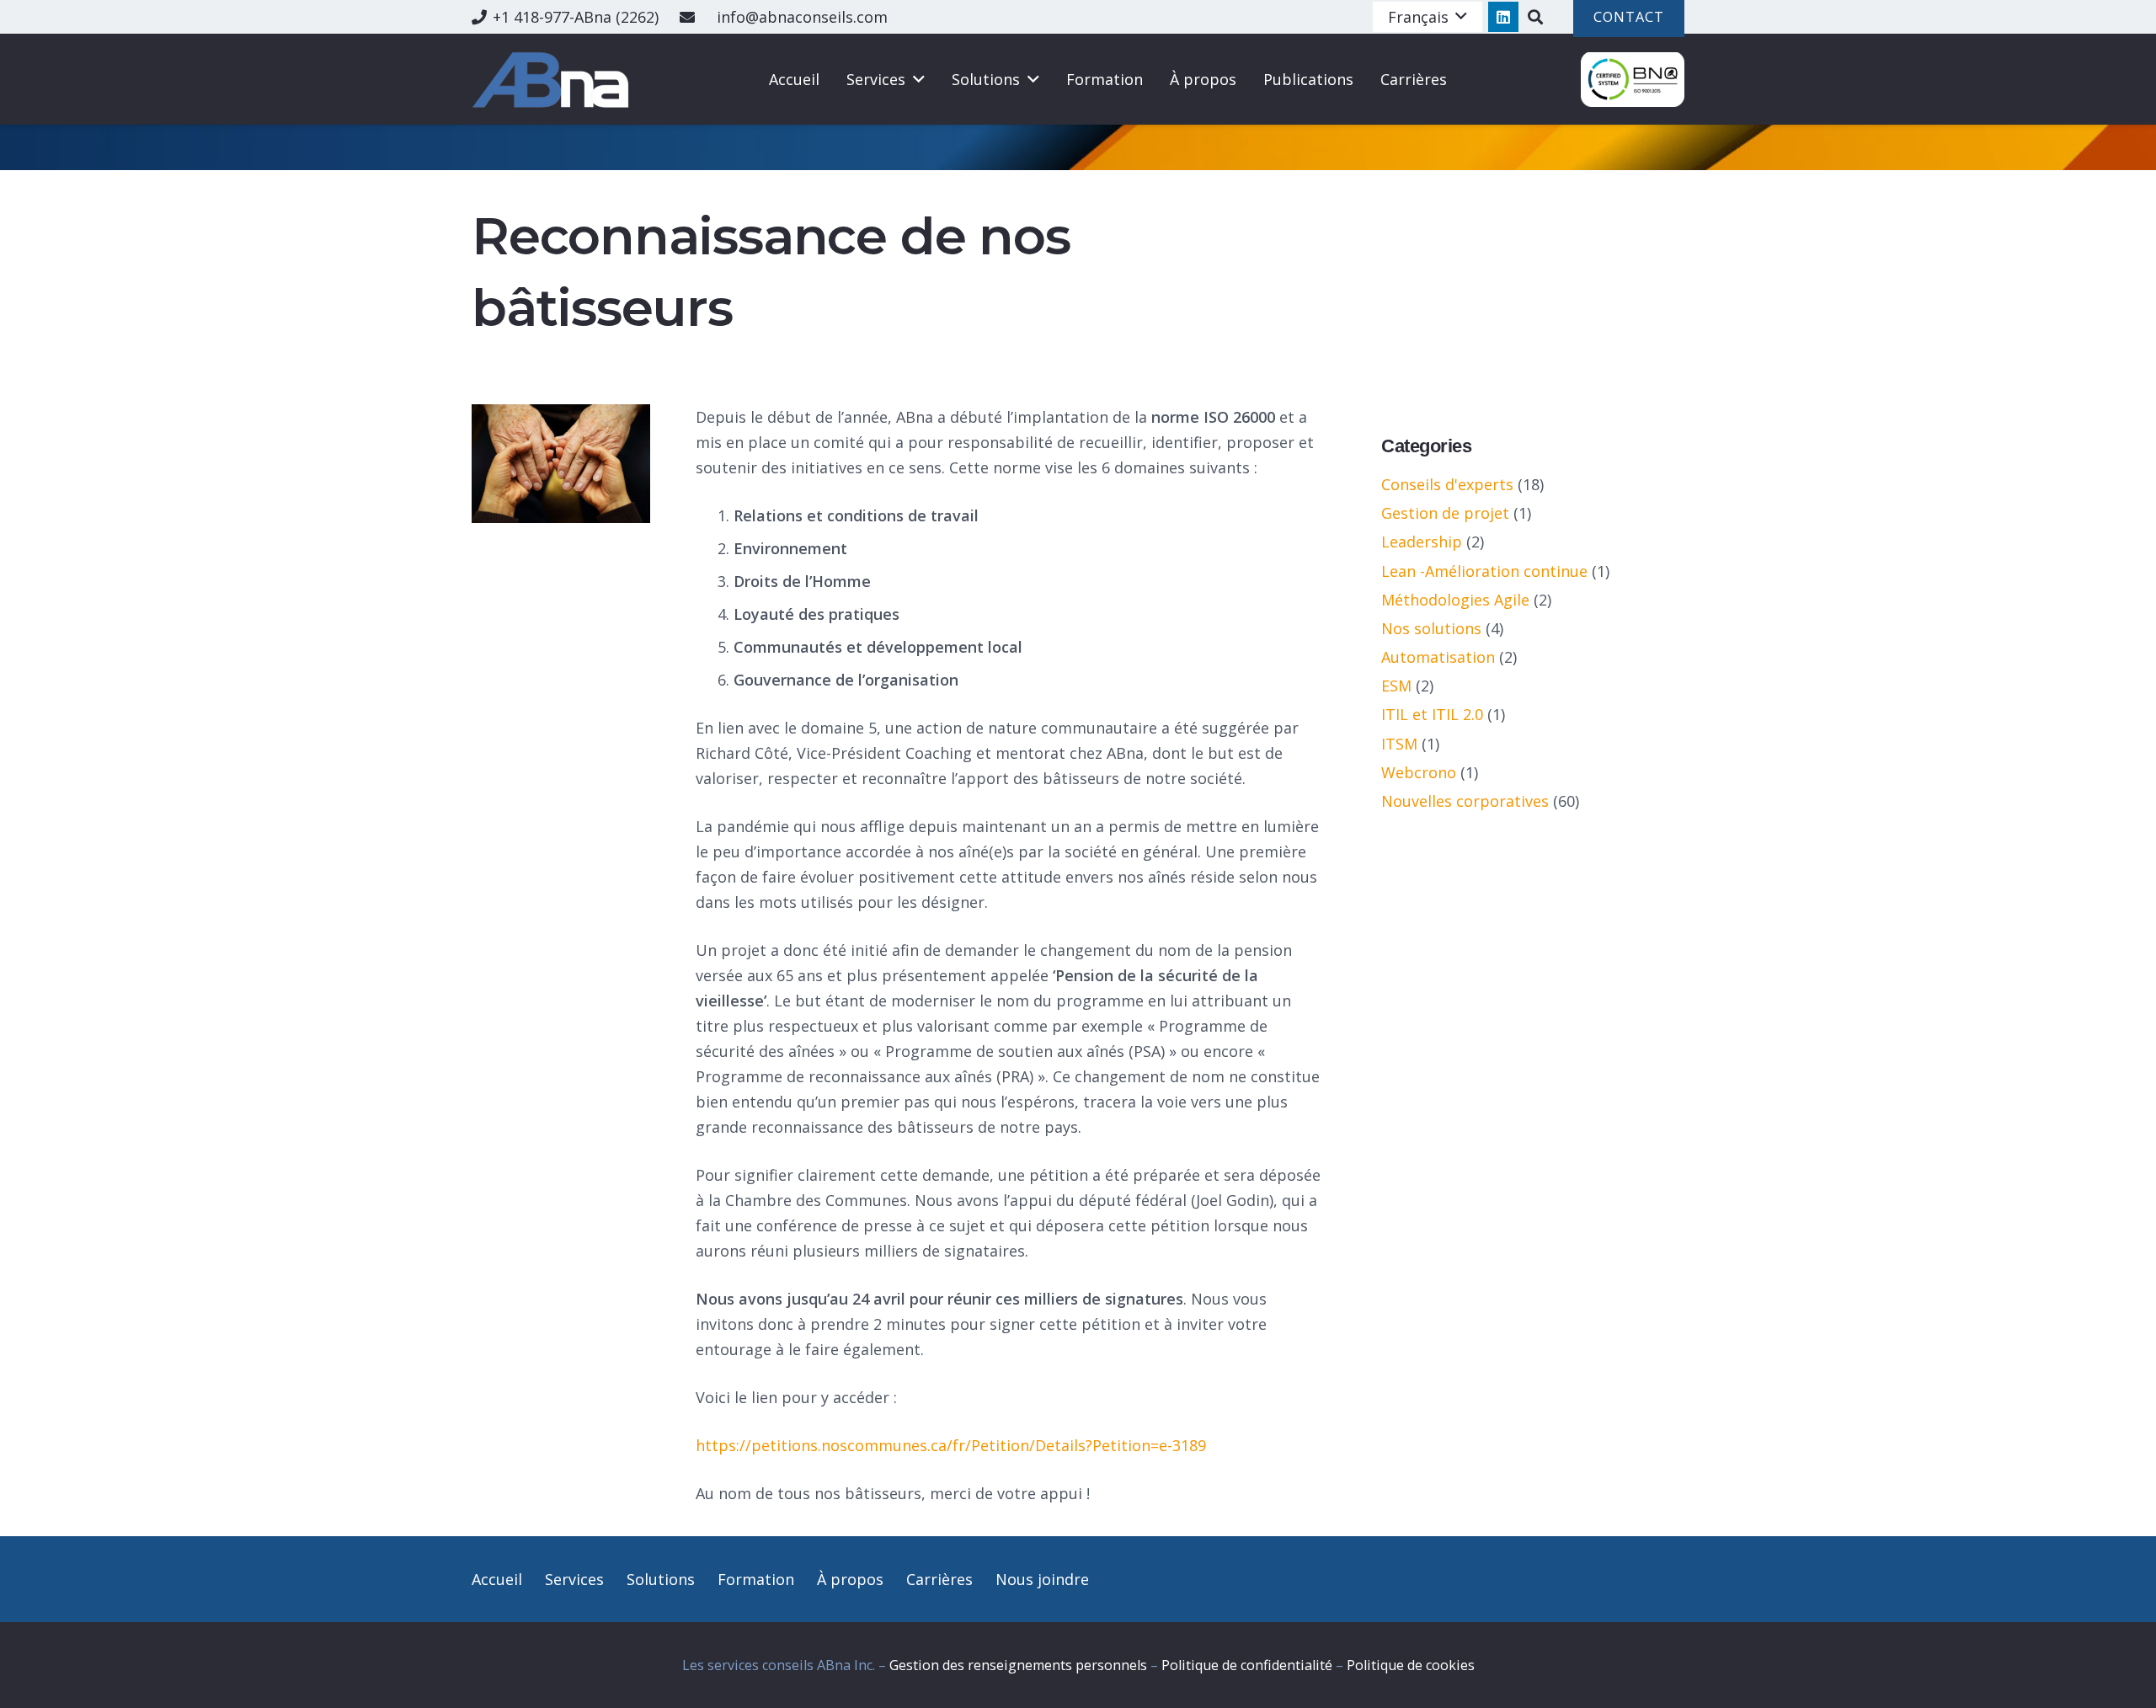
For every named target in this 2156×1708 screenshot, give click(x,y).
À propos (850, 1579)
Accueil (497, 1579)
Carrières (939, 1579)
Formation (756, 1579)
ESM (1396, 686)
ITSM (1399, 744)
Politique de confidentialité (1247, 1665)
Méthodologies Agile (1455, 600)
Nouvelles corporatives (1465, 801)
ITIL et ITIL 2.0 (1432, 714)
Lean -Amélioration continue (1484, 571)
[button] (1428, 17)
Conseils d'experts (1447, 484)
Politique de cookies (1411, 1665)
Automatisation (1438, 657)
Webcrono (1419, 772)
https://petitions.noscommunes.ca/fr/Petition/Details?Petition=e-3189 (951, 1445)
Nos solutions (1431, 628)
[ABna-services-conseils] (554, 80)
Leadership (1422, 542)
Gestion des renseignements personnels (1018, 1665)
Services (574, 1579)
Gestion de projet (1445, 513)
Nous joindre (1042, 1579)
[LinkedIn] (1503, 17)
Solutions (661, 1579)
